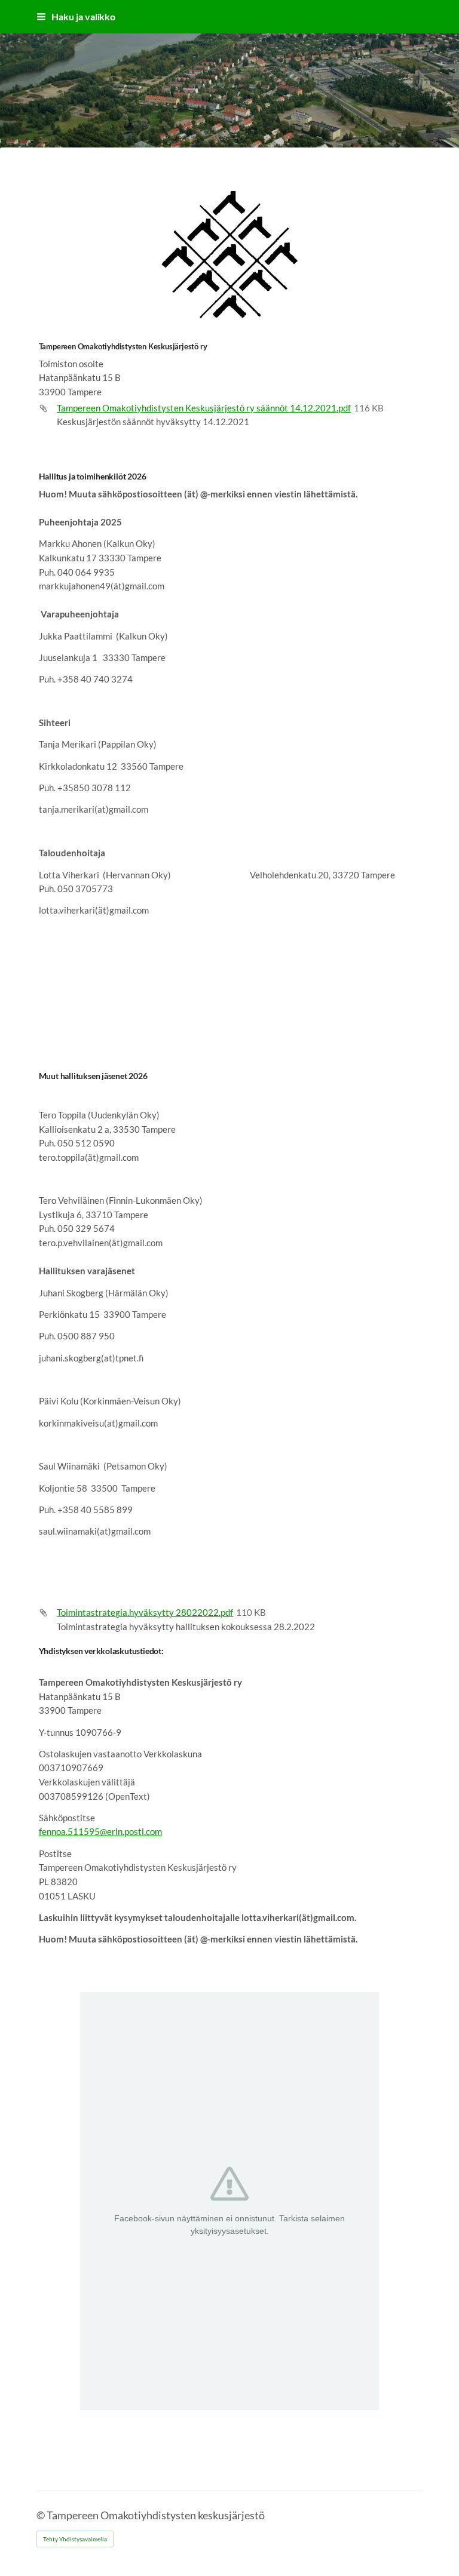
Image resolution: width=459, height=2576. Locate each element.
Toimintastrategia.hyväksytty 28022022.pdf (145, 1612)
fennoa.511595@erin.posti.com (100, 1831)
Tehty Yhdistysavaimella (75, 2539)
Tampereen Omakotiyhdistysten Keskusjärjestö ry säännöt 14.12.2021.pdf (204, 408)
